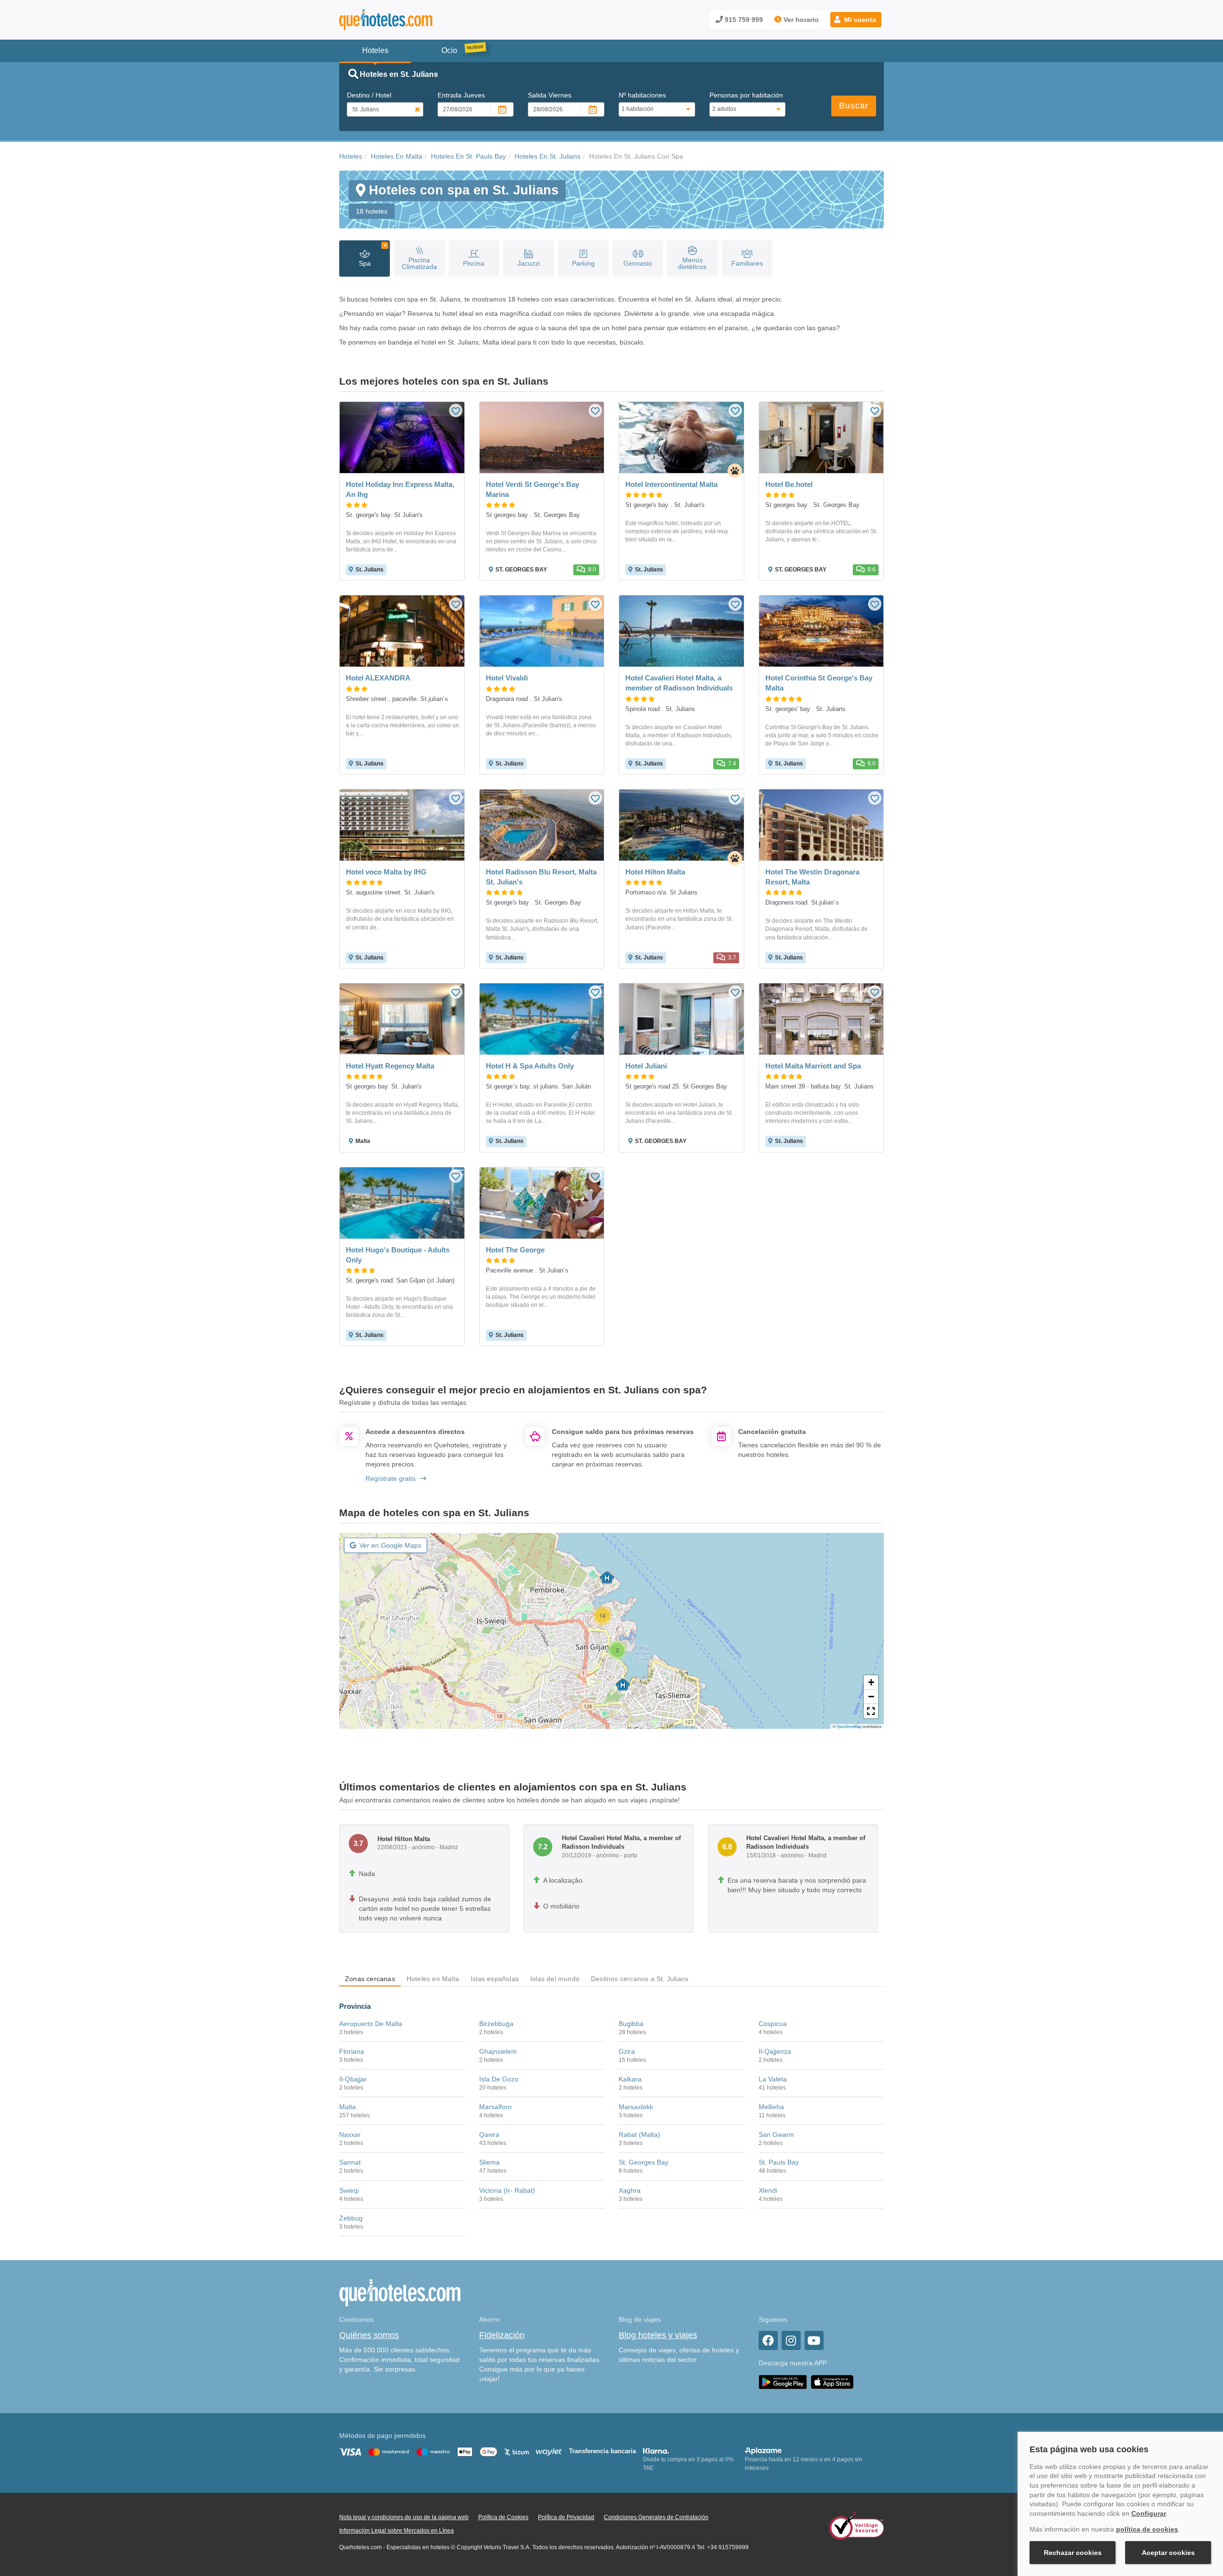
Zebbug (351, 2218)
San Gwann (776, 2134)
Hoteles (351, 156)
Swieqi (349, 2190)
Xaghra (630, 2190)
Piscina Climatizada (419, 263)
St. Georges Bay (644, 2162)
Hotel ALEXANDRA (378, 678)
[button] (856, 20)
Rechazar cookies (1073, 2553)
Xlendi (768, 2190)
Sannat (350, 2162)
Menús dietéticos (692, 263)
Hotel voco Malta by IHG (386, 872)
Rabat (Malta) (639, 2134)
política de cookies (1147, 2529)
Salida (550, 95)
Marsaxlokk (636, 2107)
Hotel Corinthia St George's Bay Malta (819, 683)
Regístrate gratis (391, 1478)
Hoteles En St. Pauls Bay (468, 156)
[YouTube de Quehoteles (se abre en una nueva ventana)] (814, 2340)
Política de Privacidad (566, 2517)
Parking (583, 263)
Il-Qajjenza (775, 2051)
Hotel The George (515, 1250)
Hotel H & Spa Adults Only (530, 1066)
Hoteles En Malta (397, 156)
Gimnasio (638, 263)
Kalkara (630, 2079)
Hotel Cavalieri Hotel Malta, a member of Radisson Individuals (679, 683)
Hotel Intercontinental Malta (671, 484)
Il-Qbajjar (353, 2079)
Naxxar (350, 2134)
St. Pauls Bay (779, 2162)
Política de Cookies (503, 2517)
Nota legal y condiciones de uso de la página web (404, 2517)
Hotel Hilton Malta (655, 872)
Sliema (489, 2162)
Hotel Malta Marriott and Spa (813, 1066)
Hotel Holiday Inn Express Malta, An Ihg (400, 489)
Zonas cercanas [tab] (370, 1979)
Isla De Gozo (499, 2079)
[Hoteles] (411, 20)
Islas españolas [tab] (495, 1979)
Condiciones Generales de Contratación (656, 2517)
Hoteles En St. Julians (547, 156)
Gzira (627, 2051)
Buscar (854, 106)
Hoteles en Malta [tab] (433, 1979)
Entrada (461, 95)
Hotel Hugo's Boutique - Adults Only (398, 1255)
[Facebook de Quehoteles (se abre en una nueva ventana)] (768, 2340)
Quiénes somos (369, 2335)
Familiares (747, 263)
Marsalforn (495, 2107)
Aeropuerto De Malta (371, 2024)
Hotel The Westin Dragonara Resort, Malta (812, 877)
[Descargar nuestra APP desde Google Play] (783, 2382)
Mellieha (771, 2107)
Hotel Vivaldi (507, 678)
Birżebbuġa (496, 2024)
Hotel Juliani (646, 1066)
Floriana (352, 2051)
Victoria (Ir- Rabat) (507, 2190)
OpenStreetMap (849, 1726)
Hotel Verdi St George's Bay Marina (532, 489)
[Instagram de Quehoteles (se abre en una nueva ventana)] (791, 2340)
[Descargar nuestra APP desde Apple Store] (832, 2382)
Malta (348, 2107)
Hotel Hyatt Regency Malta (390, 1066)
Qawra (489, 2134)
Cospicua (773, 2024)
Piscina (474, 263)
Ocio (449, 50)
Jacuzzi (529, 263)
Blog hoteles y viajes (658, 2335)
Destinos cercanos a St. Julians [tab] (640, 1979)
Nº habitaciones (642, 95)
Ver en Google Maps (390, 1545)
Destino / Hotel (369, 95)
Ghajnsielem (498, 2051)
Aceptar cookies (1168, 2553)
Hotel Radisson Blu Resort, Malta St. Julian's (541, 877)
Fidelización (502, 2335)
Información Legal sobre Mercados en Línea (397, 2531)
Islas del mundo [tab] (555, 1979)
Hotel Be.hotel (789, 484)
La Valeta (773, 2079)
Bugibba (631, 2024)
